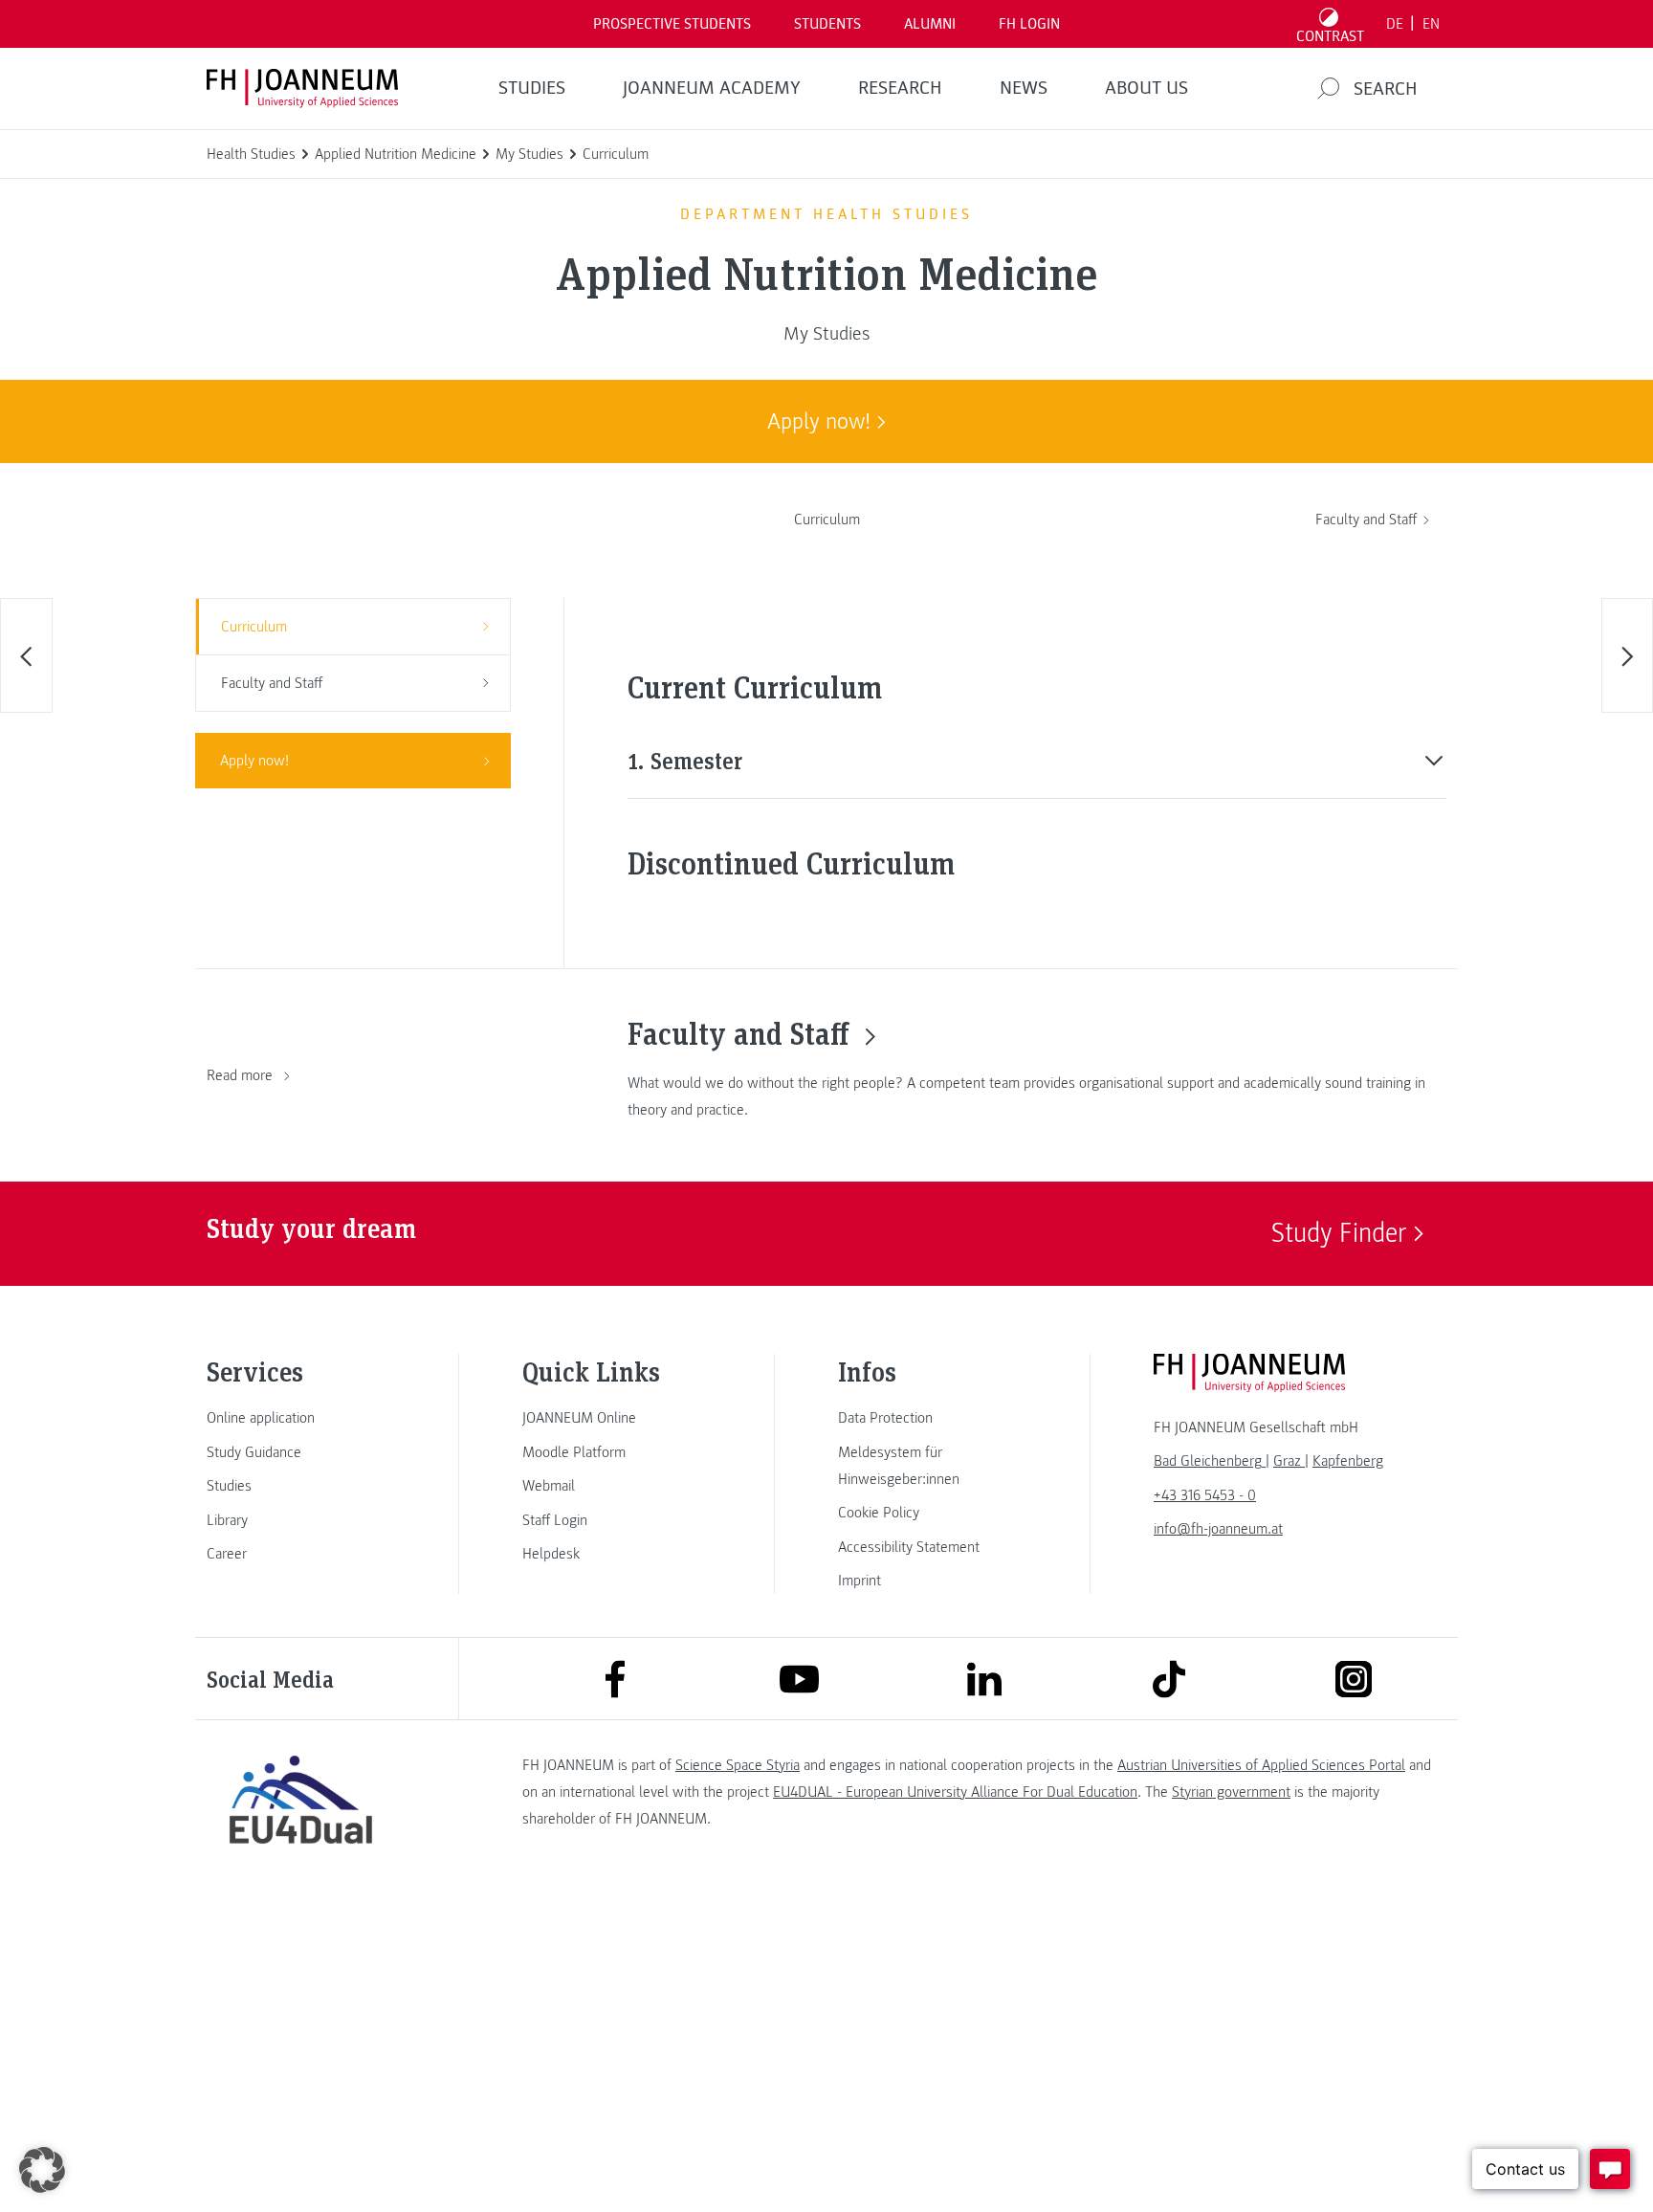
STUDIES (532, 88)
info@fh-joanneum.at (1218, 1529)
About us (1146, 88)
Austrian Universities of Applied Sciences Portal (1261, 1765)
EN (1431, 24)
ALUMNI (930, 24)
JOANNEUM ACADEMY (712, 88)
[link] (300, 1418)
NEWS (1024, 88)
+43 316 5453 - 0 (1205, 1495)
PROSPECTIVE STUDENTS (672, 24)
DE (1395, 24)
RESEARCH (900, 88)
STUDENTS (827, 24)
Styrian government (1231, 1792)
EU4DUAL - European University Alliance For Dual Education (955, 1792)
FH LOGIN (1029, 24)
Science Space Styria (738, 1765)
